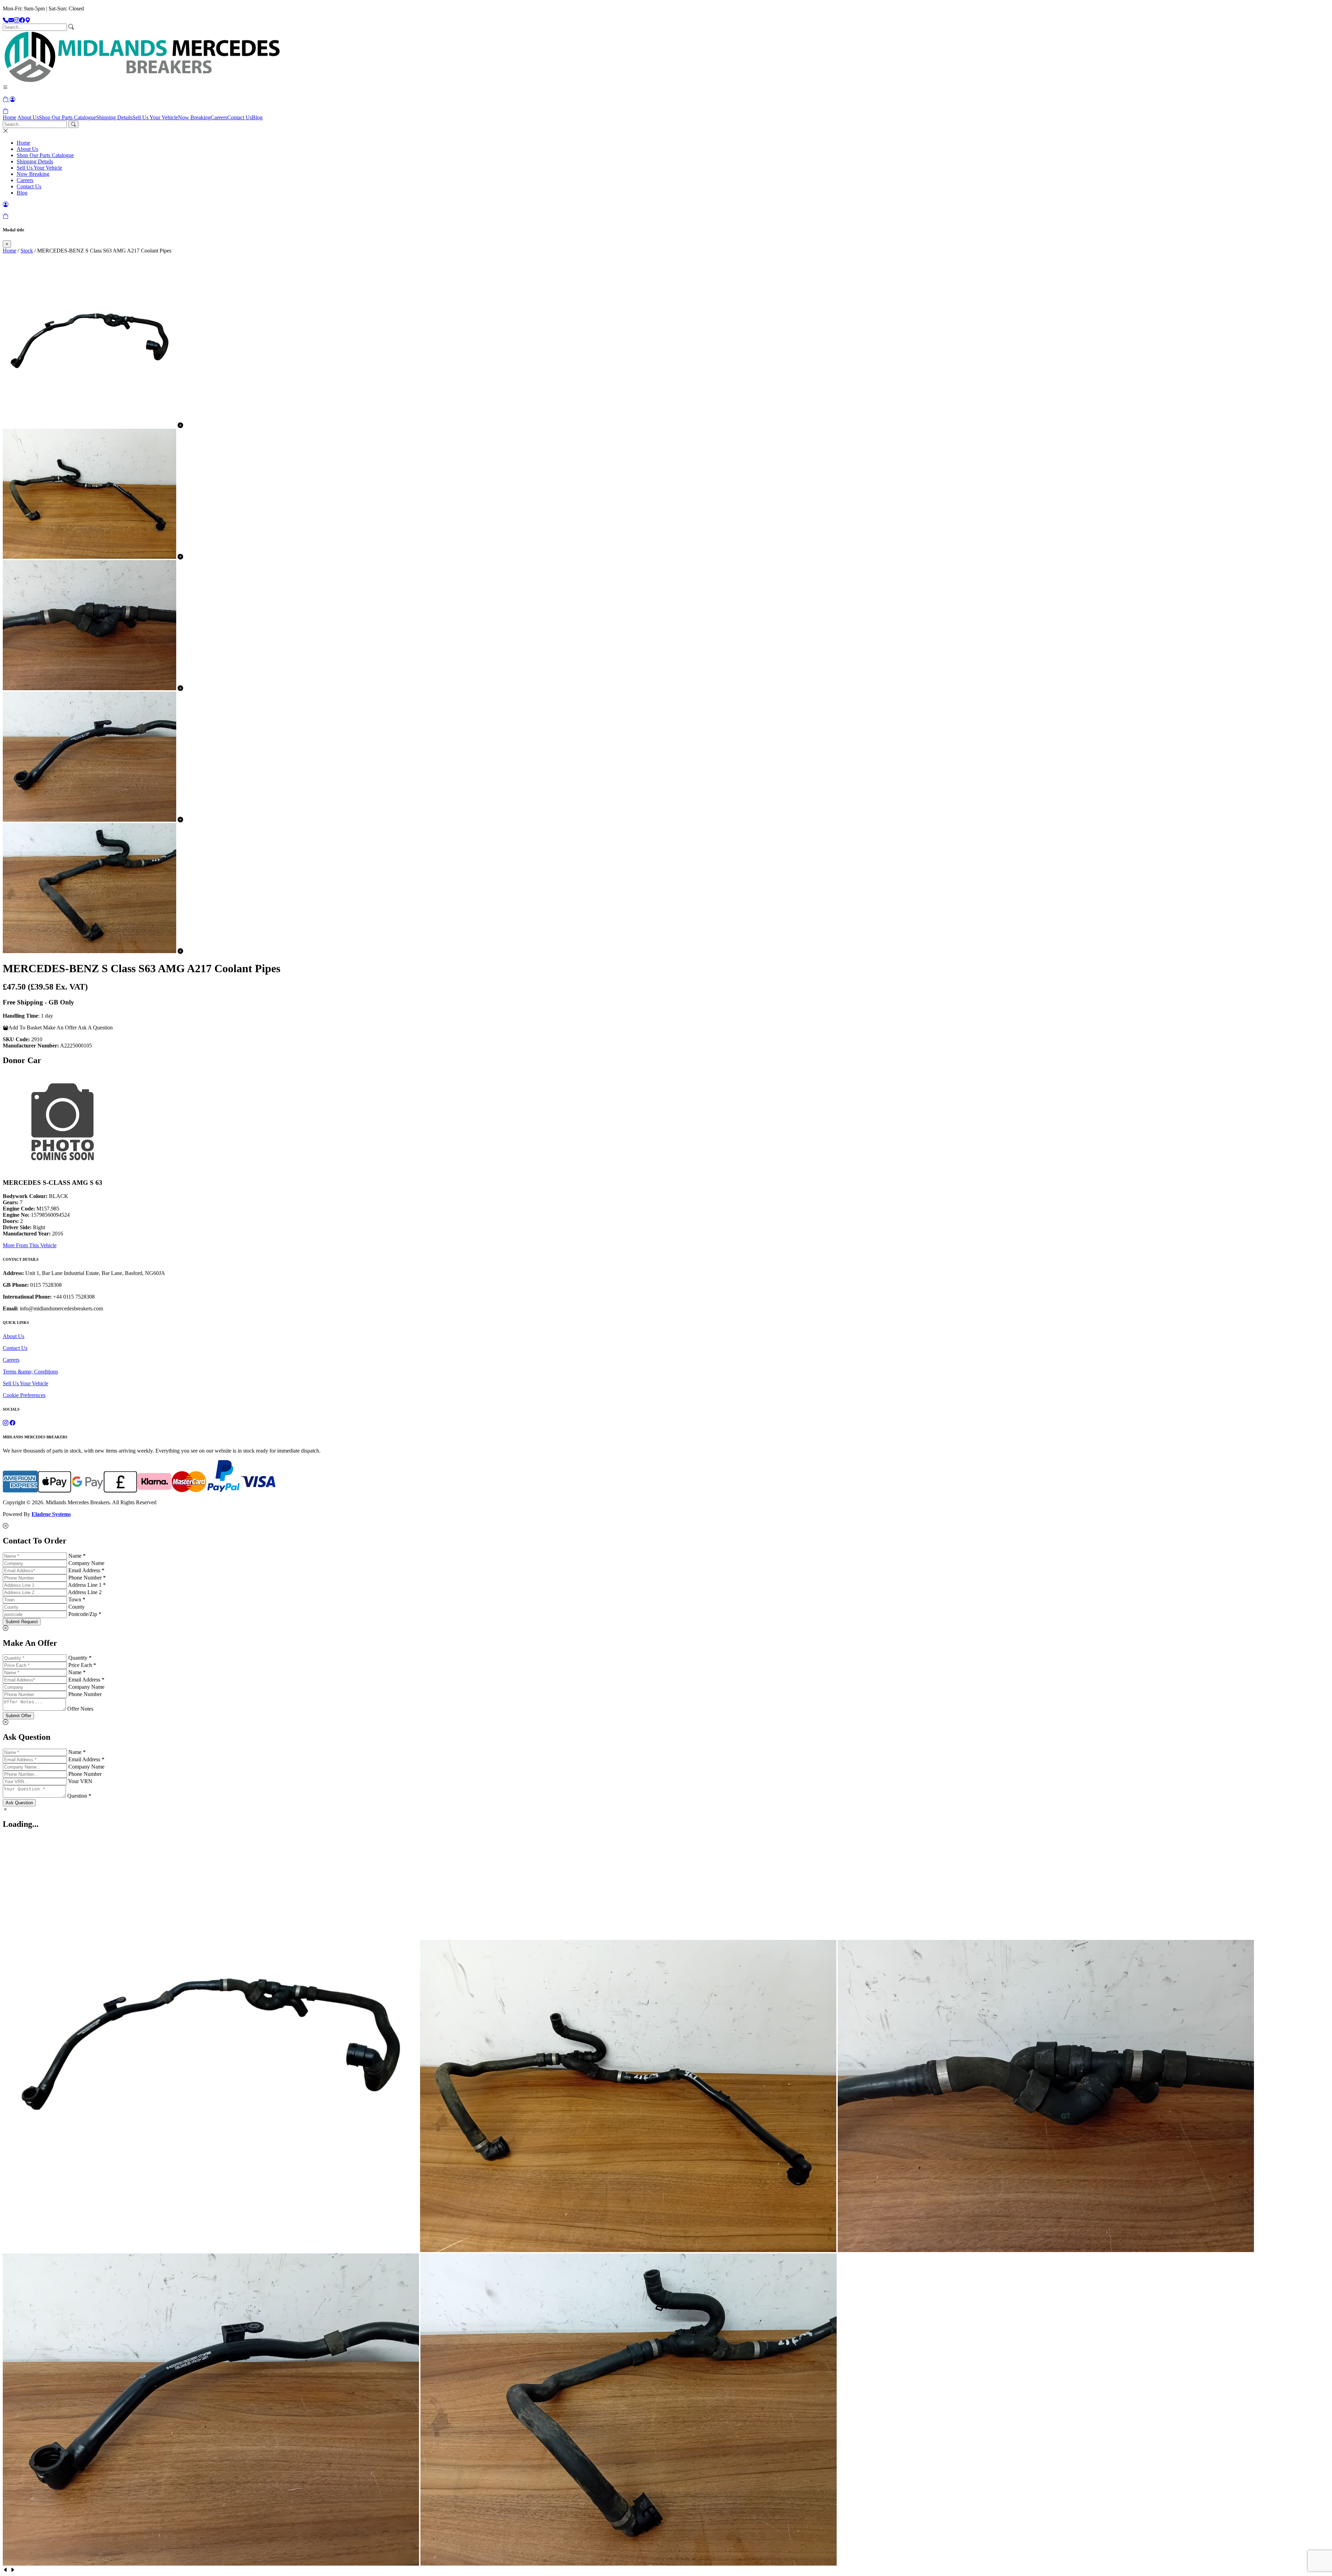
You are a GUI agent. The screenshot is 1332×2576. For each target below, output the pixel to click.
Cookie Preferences (24, 1395)
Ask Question (19, 1803)
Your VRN (80, 1781)
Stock (27, 251)
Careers (219, 117)
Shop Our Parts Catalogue (67, 117)
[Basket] (6, 111)
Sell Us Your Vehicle (155, 117)
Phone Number (85, 1694)
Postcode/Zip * (85, 1614)
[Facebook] (22, 20)
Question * (79, 1796)
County (76, 1607)
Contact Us (240, 117)
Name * (77, 1556)
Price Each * (82, 1665)
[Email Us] (11, 20)
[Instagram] (17, 20)
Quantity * (80, 1658)
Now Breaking (194, 117)
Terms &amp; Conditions (30, 1372)
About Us (28, 117)
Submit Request (22, 1622)
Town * (77, 1599)
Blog (257, 117)
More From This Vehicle (30, 1245)
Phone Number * (87, 1578)
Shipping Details (114, 117)
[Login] (12, 99)
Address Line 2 (85, 1592)
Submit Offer (18, 1716)
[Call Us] (6, 20)
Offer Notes (80, 1709)
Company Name (86, 1563)
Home (10, 117)
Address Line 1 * (87, 1585)
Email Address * (86, 1570)
